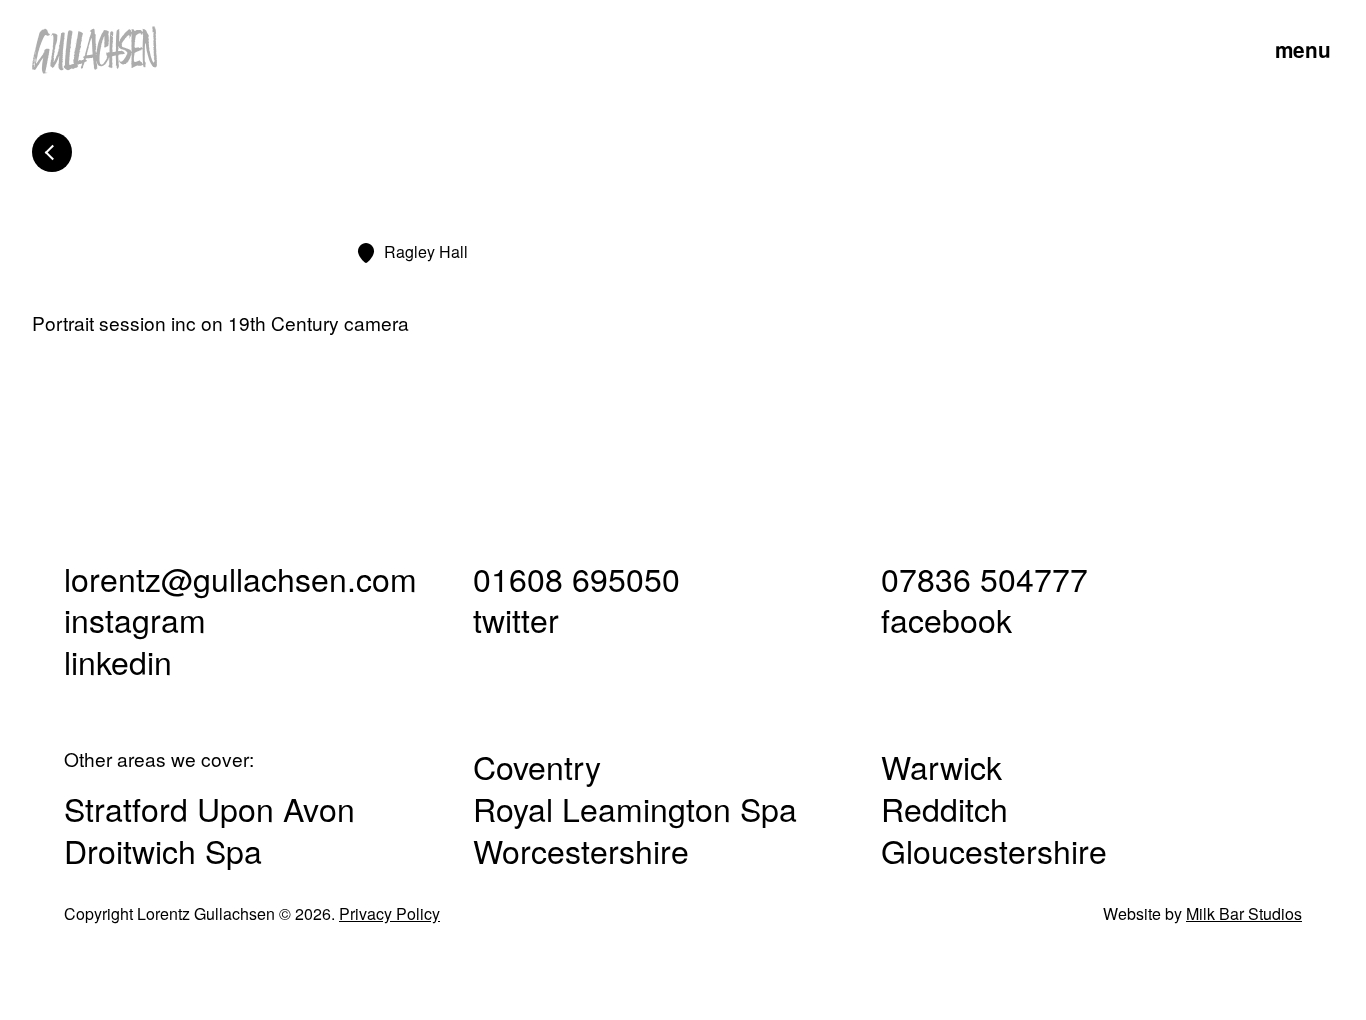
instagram (135, 619)
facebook (946, 619)
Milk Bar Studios (1244, 913)
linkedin (118, 661)
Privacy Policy (389, 913)
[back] (52, 152)
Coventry (537, 766)
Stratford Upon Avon (209, 808)
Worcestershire (581, 850)
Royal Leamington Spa (635, 808)
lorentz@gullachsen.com (240, 578)
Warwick (941, 766)
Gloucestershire (994, 850)
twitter (516, 619)
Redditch (944, 808)
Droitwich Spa (163, 850)
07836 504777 (984, 578)
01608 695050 (576, 578)
